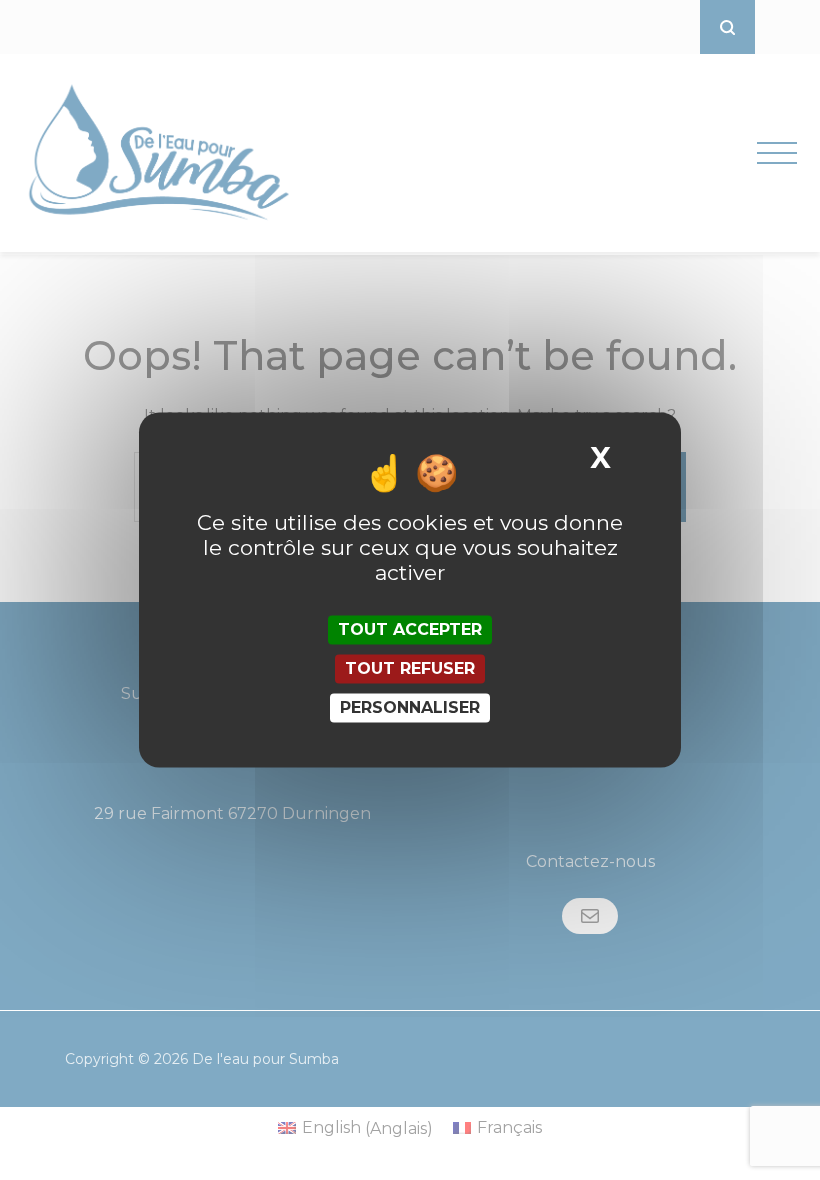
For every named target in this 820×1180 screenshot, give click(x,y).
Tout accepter (410, 629)
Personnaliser (410, 707)
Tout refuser (410, 668)
